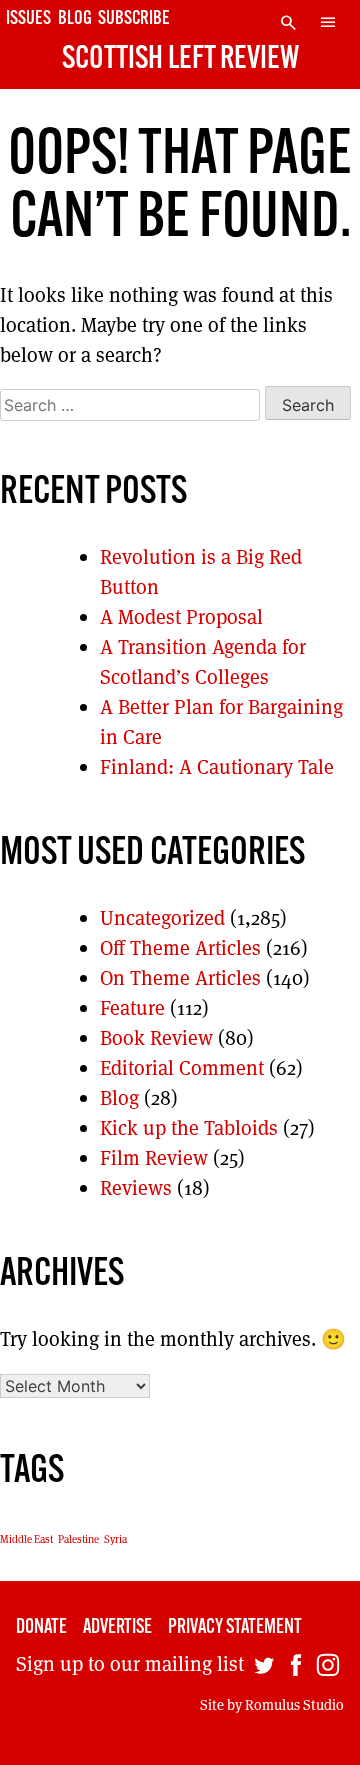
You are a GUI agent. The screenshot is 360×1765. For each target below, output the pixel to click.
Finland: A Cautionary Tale (217, 767)
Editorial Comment (182, 1068)
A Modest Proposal (181, 617)
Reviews (136, 1188)
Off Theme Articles (180, 948)
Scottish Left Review (180, 60)
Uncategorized (162, 918)
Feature (132, 1008)
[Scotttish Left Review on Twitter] (264, 1669)
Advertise (117, 1628)
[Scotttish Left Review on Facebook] (296, 1669)
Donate (41, 1628)
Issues (28, 19)
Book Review (156, 1038)
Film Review (154, 1158)
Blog (75, 19)
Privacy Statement (235, 1628)
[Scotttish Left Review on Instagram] (328, 1669)
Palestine (78, 1539)
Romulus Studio (294, 1705)
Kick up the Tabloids (189, 1128)
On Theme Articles (180, 978)
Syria (115, 1539)
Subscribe (134, 19)
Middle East (26, 1539)
